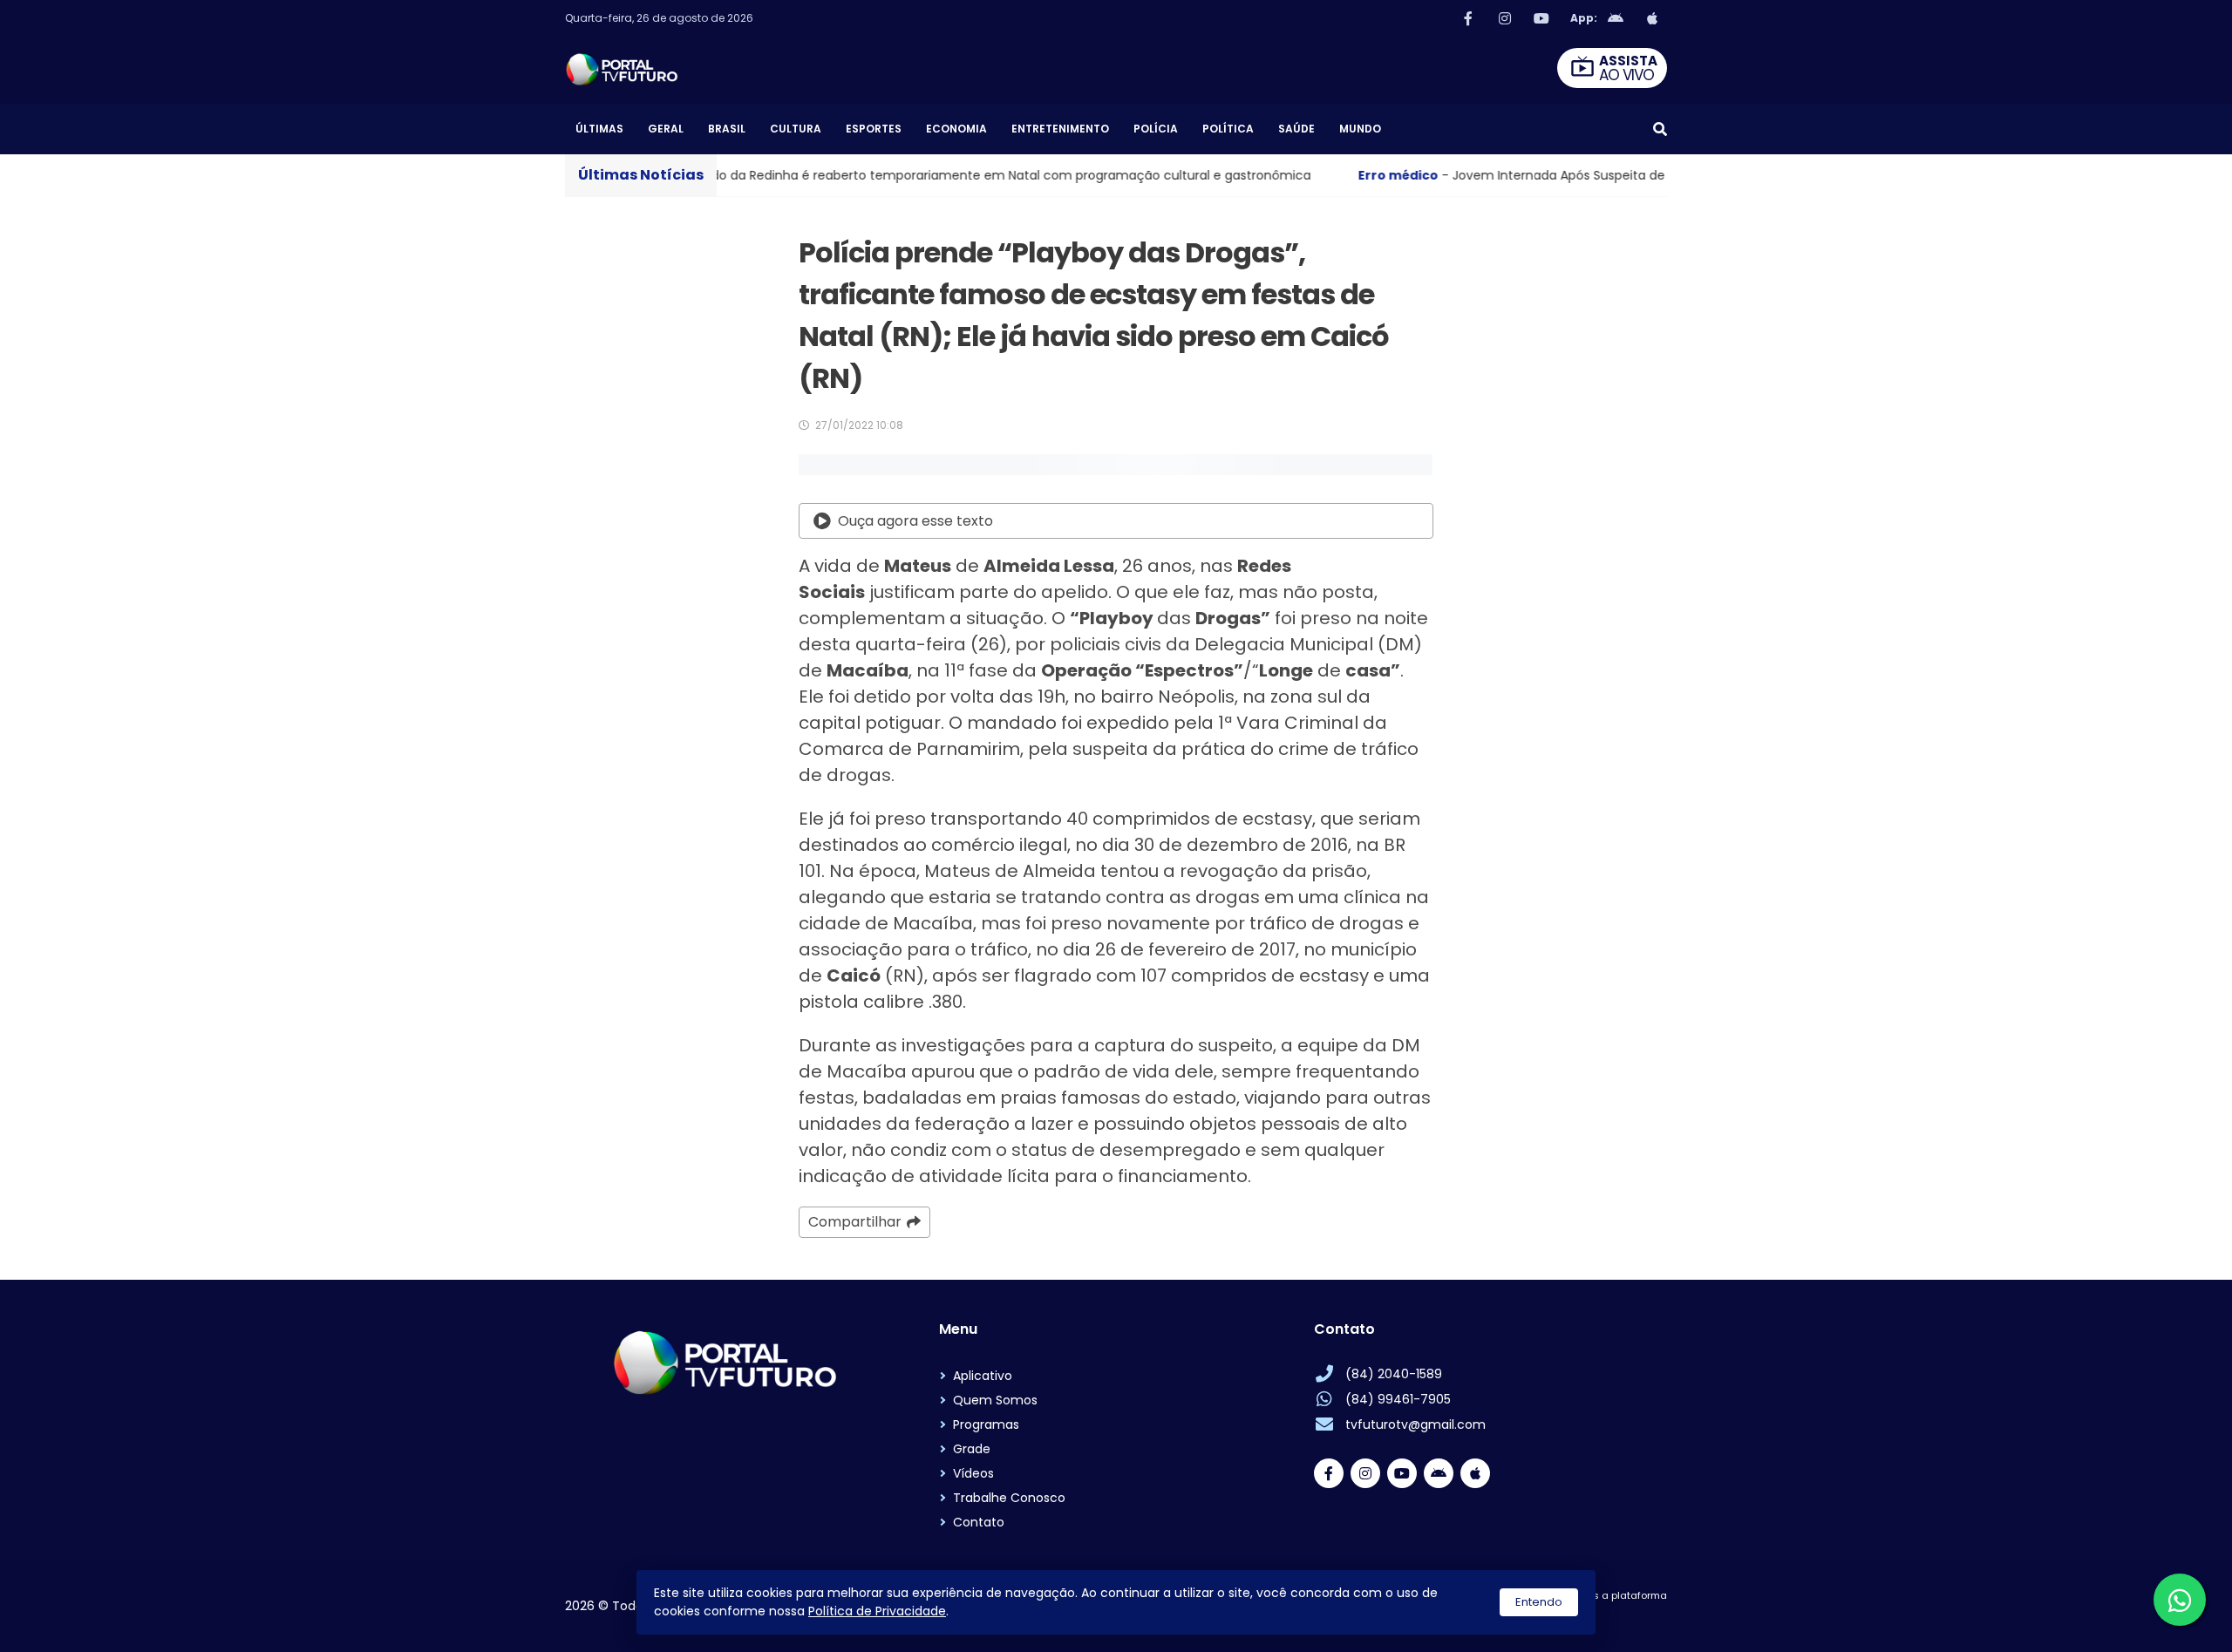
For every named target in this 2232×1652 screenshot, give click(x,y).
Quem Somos (995, 1400)
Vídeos (973, 1473)
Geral (666, 129)
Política (1228, 129)
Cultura (796, 129)
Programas (986, 1424)
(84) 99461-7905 (1398, 1399)
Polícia (1156, 129)
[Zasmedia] (1623, 1617)
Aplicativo (983, 1376)
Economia (956, 129)
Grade (972, 1449)
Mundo (1360, 129)
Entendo (1539, 1602)
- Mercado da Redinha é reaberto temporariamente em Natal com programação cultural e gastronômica (861, 175)
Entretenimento (1060, 129)
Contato (979, 1522)
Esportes (874, 129)
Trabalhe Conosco (1009, 1498)
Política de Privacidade (877, 1611)
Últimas (599, 129)
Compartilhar (855, 1222)
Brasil (727, 129)
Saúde (1296, 129)
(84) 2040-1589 (1394, 1374)
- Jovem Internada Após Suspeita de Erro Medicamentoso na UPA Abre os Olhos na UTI (1576, 175)
